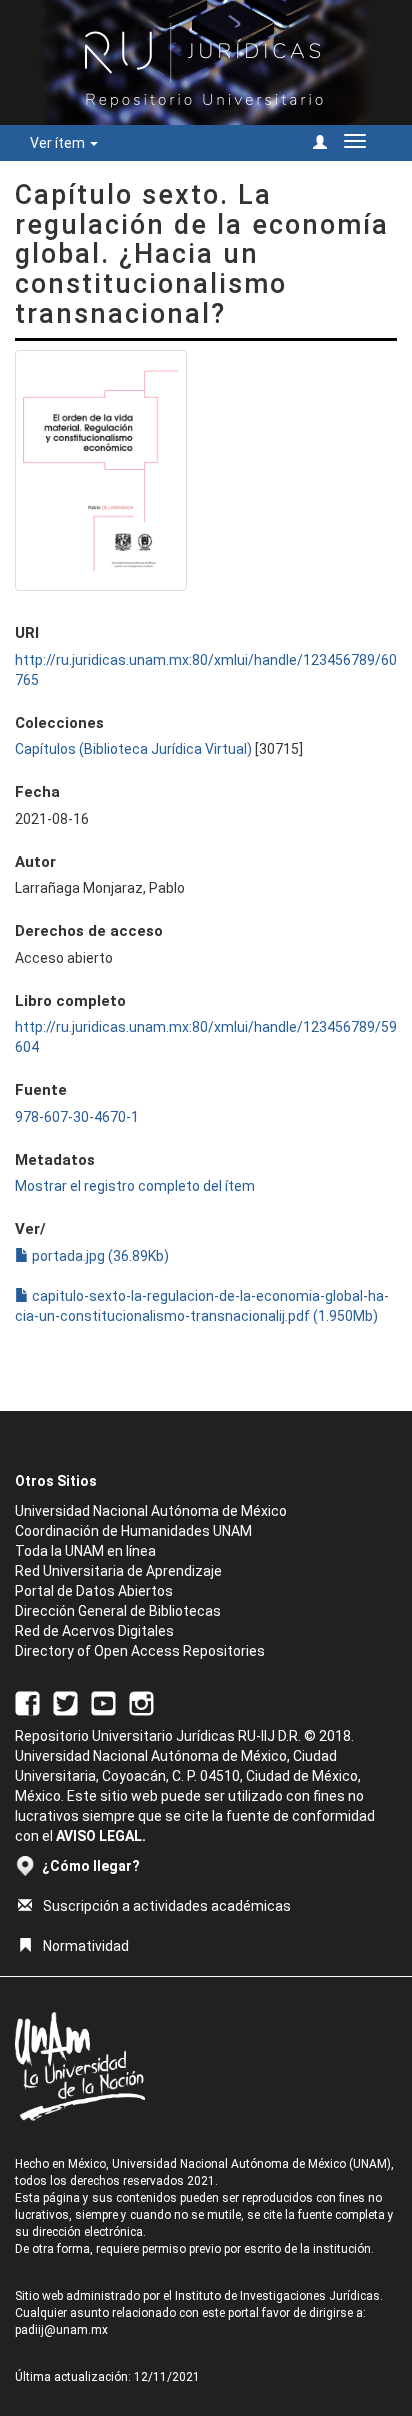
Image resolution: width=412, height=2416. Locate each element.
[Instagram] (141, 1702)
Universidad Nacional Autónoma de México (151, 1511)
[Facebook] (27, 1702)
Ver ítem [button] (59, 143)
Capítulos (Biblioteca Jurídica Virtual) (133, 749)
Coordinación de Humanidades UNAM (133, 1531)
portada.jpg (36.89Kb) (99, 1256)
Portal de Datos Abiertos (94, 1591)
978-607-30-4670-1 (77, 1117)
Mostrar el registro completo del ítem (135, 1186)
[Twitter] (65, 1702)
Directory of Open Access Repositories (140, 1651)
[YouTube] (103, 1702)
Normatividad (86, 1946)
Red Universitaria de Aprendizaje (118, 1571)
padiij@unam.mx (61, 2330)
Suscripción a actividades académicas (167, 1906)
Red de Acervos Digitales (94, 1631)
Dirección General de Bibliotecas (118, 1611)
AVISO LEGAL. (101, 1836)
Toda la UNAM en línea (85, 1551)
